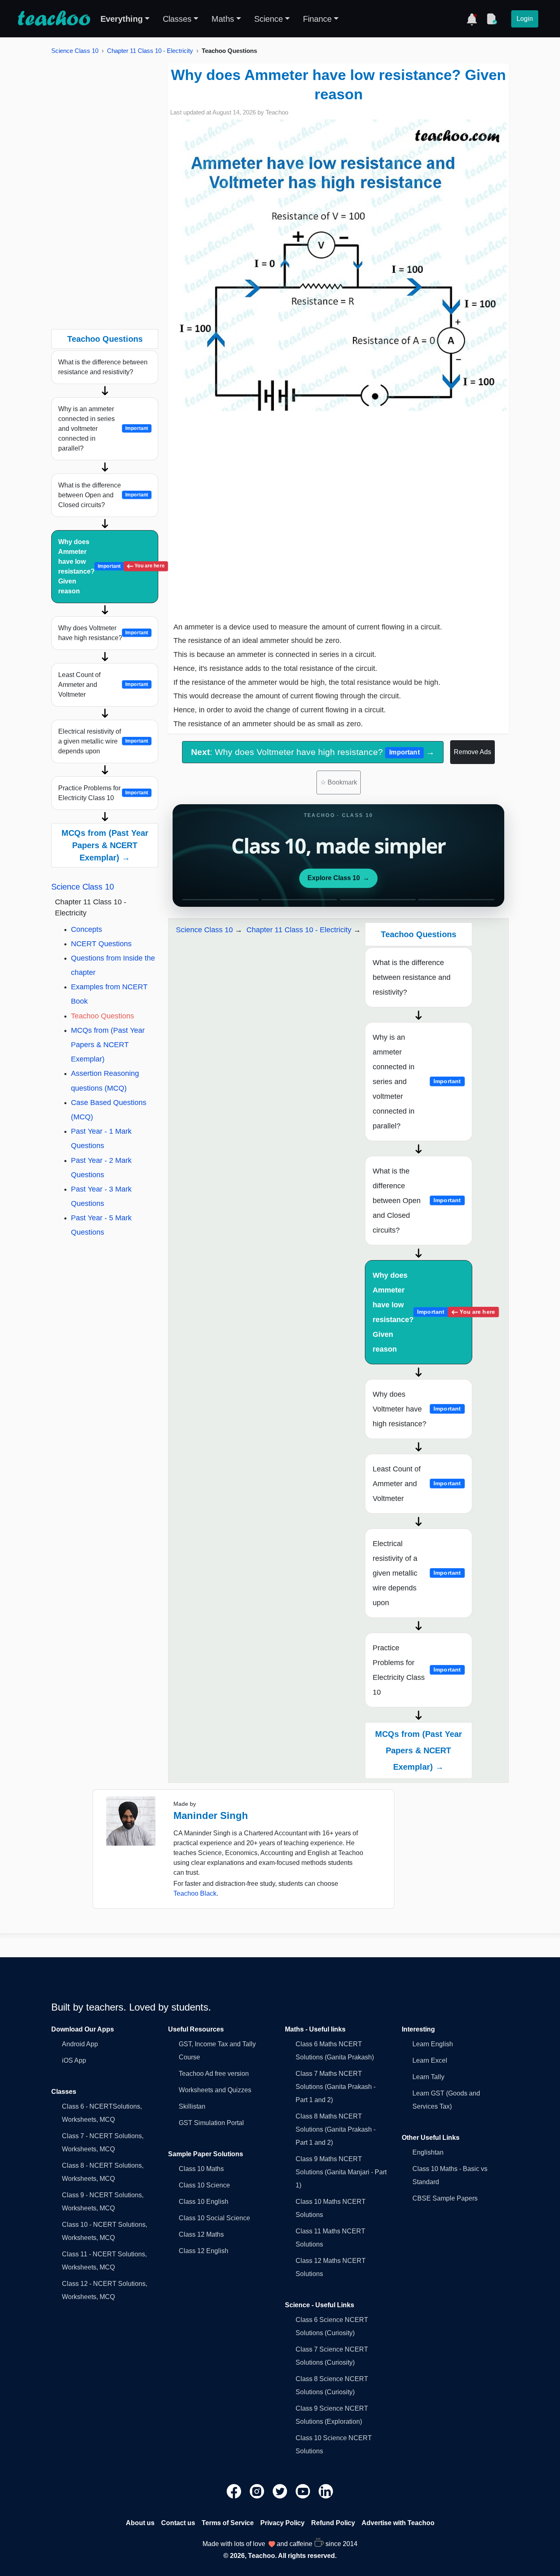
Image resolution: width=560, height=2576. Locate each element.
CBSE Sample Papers (445, 2198)
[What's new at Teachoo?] (472, 19)
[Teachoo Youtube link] (304, 2490)
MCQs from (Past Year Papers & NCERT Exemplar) (108, 1045)
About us (140, 2523)
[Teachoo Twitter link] (281, 2490)
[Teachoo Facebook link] (235, 2490)
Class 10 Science (204, 2185)
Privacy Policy (282, 2523)
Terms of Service (228, 2523)
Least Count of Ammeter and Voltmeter (103, 685)
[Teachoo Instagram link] (258, 2490)
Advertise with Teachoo (398, 2523)
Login (525, 19)
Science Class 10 (75, 51)
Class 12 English (204, 2251)
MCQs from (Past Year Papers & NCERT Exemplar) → (105, 845)
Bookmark (339, 782)
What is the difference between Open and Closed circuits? (103, 495)
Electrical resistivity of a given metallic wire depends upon (103, 741)
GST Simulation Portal (211, 2123)
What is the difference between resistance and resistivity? (103, 367)
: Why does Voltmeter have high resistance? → (313, 752)
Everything (122, 19)
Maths (223, 19)
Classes (177, 19)
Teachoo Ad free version (214, 2074)
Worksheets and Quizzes (215, 2090)
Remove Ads (472, 752)
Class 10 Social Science (214, 2218)
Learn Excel (430, 2060)
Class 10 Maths (201, 2169)
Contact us (178, 2523)
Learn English (433, 2044)
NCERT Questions (101, 944)
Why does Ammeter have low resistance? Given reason (108, 566)
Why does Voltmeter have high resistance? (103, 633)
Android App (80, 2044)
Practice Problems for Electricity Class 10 (103, 793)
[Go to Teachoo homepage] (54, 19)
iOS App (74, 2060)
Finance (317, 19)
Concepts (87, 929)
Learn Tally (428, 2077)
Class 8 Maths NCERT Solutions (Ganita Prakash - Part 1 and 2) (336, 2129)
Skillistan (192, 2106)
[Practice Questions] (492, 19)
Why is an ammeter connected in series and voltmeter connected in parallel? (103, 429)
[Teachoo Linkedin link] (326, 2490)
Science (269, 19)
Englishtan (428, 2152)
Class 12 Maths (201, 2234)
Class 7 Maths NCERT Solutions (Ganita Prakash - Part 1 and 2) (336, 2087)
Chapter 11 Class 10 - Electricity (150, 51)
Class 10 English (204, 2202)
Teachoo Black (195, 1893)
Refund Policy (333, 2523)
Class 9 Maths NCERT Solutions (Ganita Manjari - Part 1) (341, 2172)
